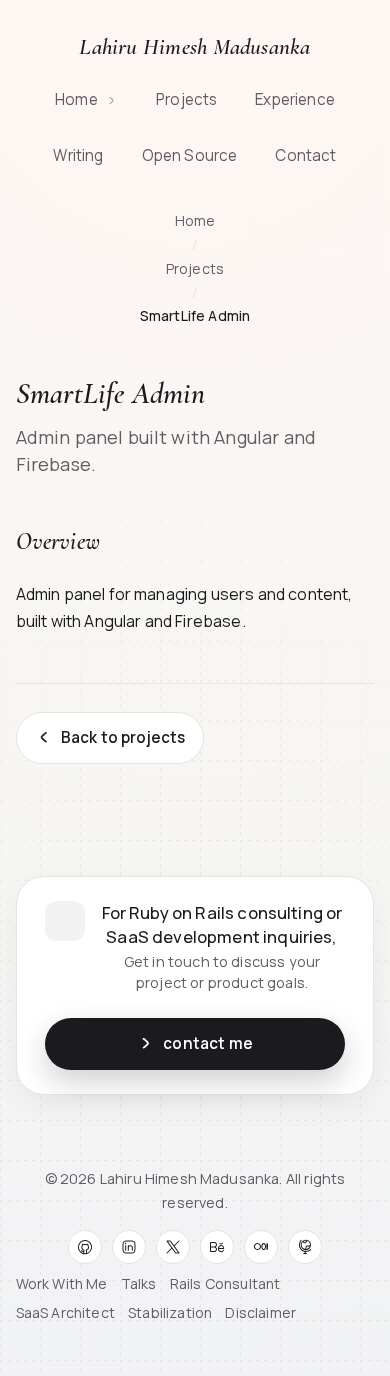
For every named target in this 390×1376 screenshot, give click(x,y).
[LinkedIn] (129, 1247)
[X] (173, 1247)
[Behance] (217, 1247)
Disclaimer (260, 1312)
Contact (305, 155)
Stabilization (170, 1312)
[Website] (305, 1247)
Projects (186, 99)
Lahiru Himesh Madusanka (194, 47)
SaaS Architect (65, 1312)
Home (78, 99)
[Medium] (261, 1247)
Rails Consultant (225, 1283)
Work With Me (62, 1283)
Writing (78, 155)
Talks (139, 1283)
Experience (295, 99)
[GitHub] (85, 1247)
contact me (208, 1043)
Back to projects (123, 737)
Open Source (190, 155)
